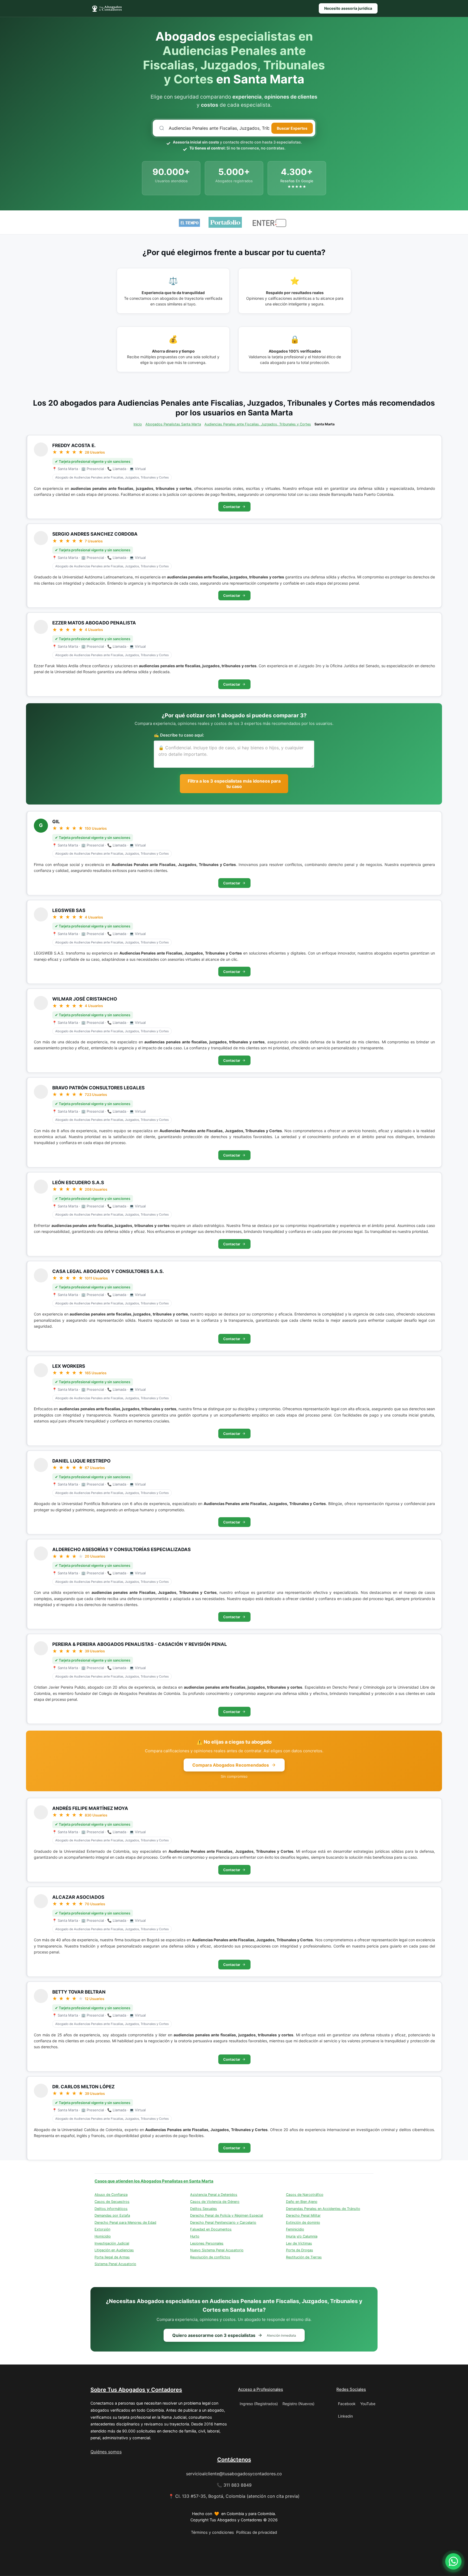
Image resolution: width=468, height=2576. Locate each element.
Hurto (195, 2236)
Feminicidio (295, 2229)
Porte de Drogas (300, 2250)
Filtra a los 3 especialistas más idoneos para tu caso (234, 784)
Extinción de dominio (303, 2222)
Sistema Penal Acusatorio (115, 2264)
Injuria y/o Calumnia (302, 2236)
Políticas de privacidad (257, 2532)
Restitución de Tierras (304, 2257)
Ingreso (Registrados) (259, 2404)
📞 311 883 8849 (234, 2485)
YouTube (368, 2404)
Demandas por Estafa (112, 2215)
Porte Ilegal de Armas (112, 2257)
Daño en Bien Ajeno (302, 2202)
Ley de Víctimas (299, 2243)
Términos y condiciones (212, 2532)
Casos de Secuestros (112, 2202)
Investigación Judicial (112, 2243)
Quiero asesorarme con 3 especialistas (234, 2335)
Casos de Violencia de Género (215, 2202)
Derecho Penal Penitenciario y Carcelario (223, 2222)
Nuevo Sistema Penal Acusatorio (217, 2250)
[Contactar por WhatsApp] (453, 2561)
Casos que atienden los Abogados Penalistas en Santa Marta (154, 2181)
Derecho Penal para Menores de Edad (125, 2222)
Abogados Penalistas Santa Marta (173, 424)
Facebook (347, 2404)
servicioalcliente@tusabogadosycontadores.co (234, 2474)
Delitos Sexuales (204, 2209)
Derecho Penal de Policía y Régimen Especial (227, 2215)
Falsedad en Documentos (211, 2229)
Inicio (138, 424)
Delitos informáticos (111, 2209)
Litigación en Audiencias (114, 2250)
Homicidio (103, 2236)
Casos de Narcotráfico (305, 2195)
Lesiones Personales (207, 2243)
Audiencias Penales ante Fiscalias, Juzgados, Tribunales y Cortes (258, 424)
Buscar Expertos (292, 128)
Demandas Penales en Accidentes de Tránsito (323, 2209)
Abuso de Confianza (111, 2195)
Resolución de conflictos (210, 2257)
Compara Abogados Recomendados (231, 1765)
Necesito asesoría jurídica (348, 8)
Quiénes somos (106, 2452)
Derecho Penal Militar (303, 2215)
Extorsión (102, 2229)
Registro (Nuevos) (298, 2404)
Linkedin (345, 2416)
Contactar (232, 507)
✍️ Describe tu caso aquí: (179, 735)
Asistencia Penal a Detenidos (214, 2195)
